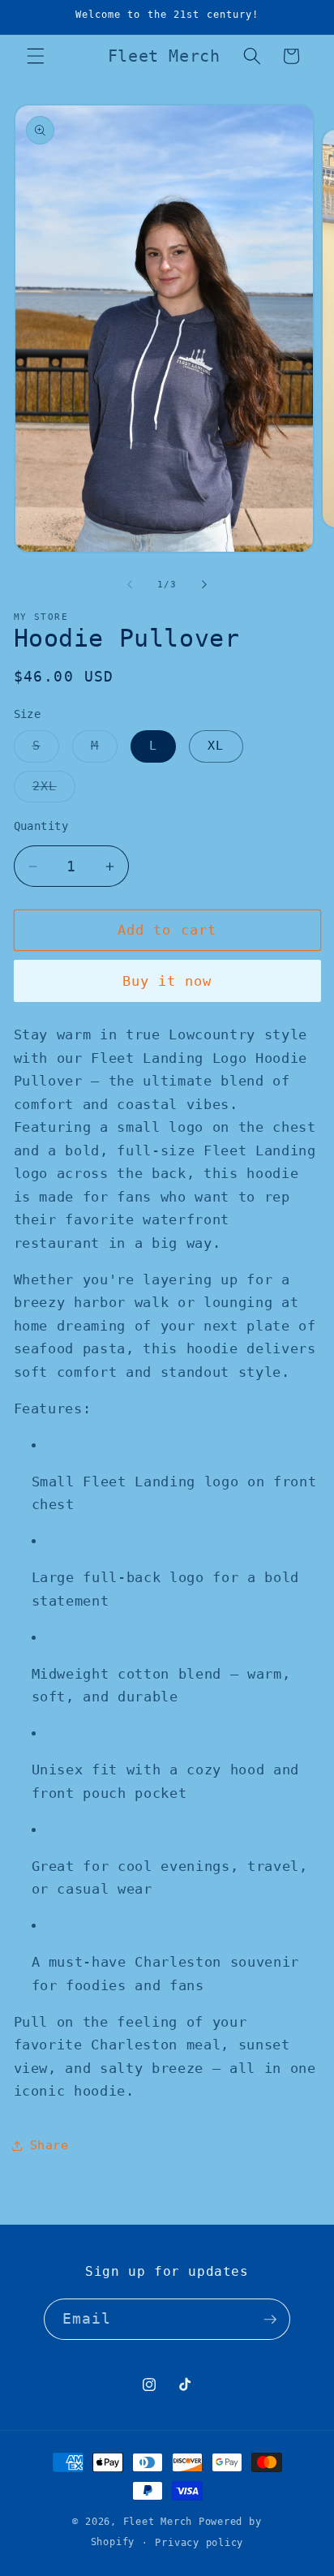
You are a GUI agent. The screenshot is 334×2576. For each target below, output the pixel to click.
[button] (36, 56)
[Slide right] (204, 585)
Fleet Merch (158, 2522)
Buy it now (167, 981)
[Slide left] (130, 585)
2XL (54, 790)
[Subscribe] (270, 2320)
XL (216, 746)
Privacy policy (199, 2543)
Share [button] (49, 2145)
